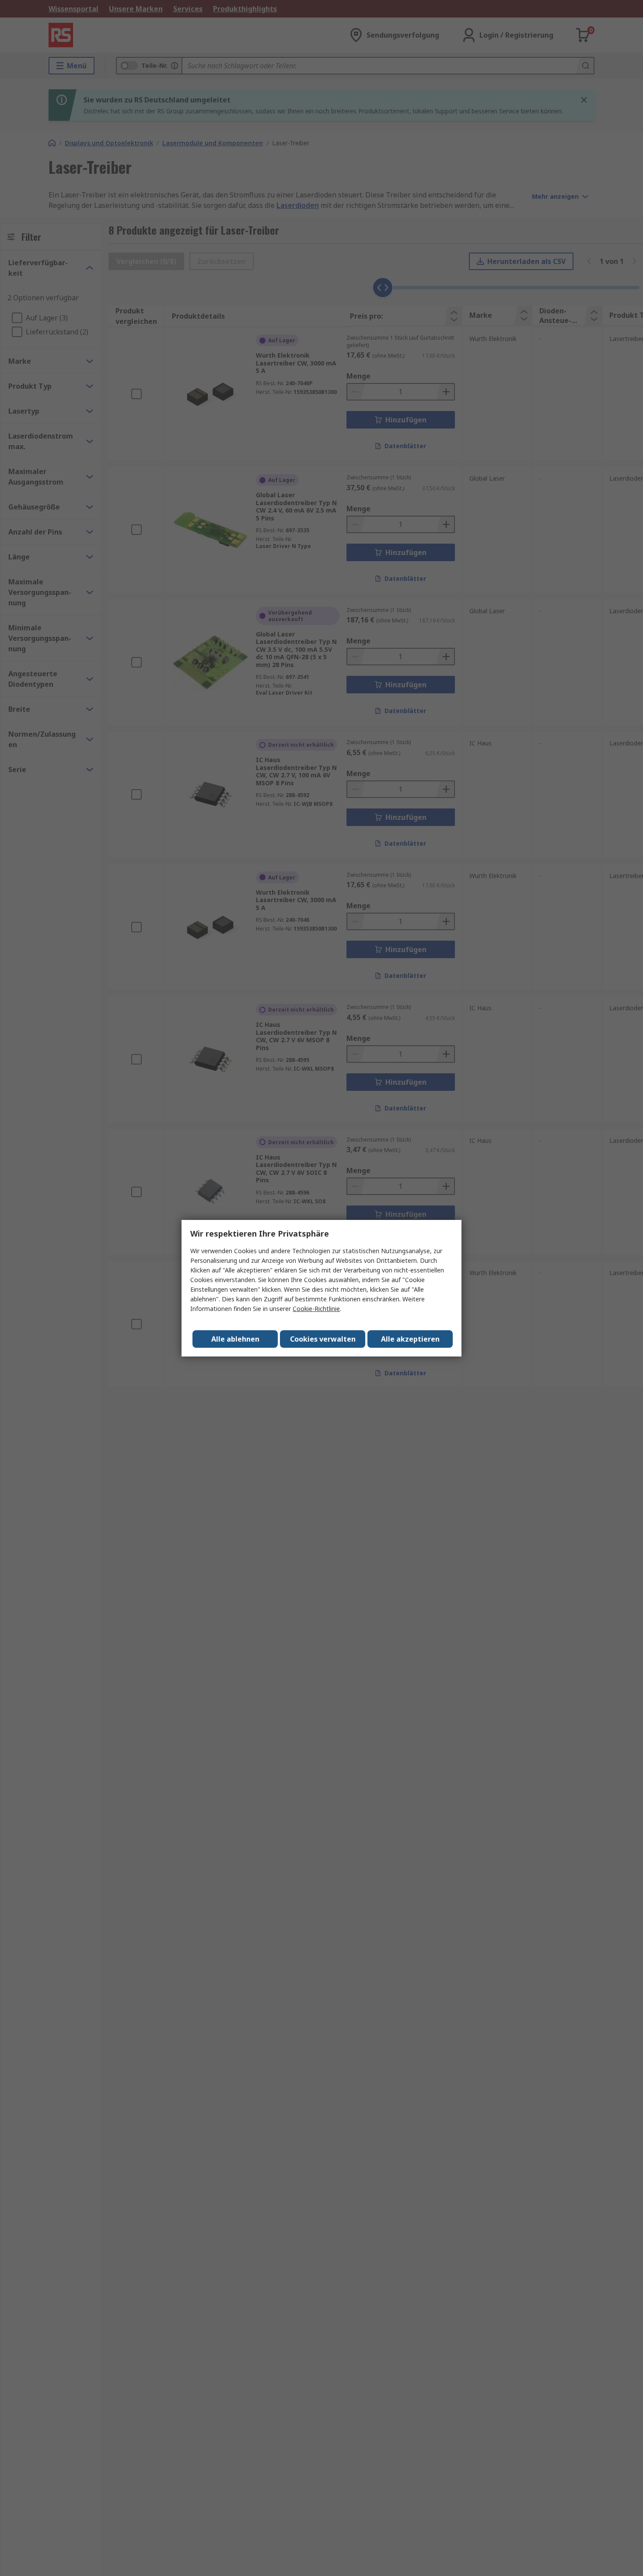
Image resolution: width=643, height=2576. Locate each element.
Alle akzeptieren (410, 1339)
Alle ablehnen (235, 1339)
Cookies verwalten (323, 1339)
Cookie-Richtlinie (316, 1309)
